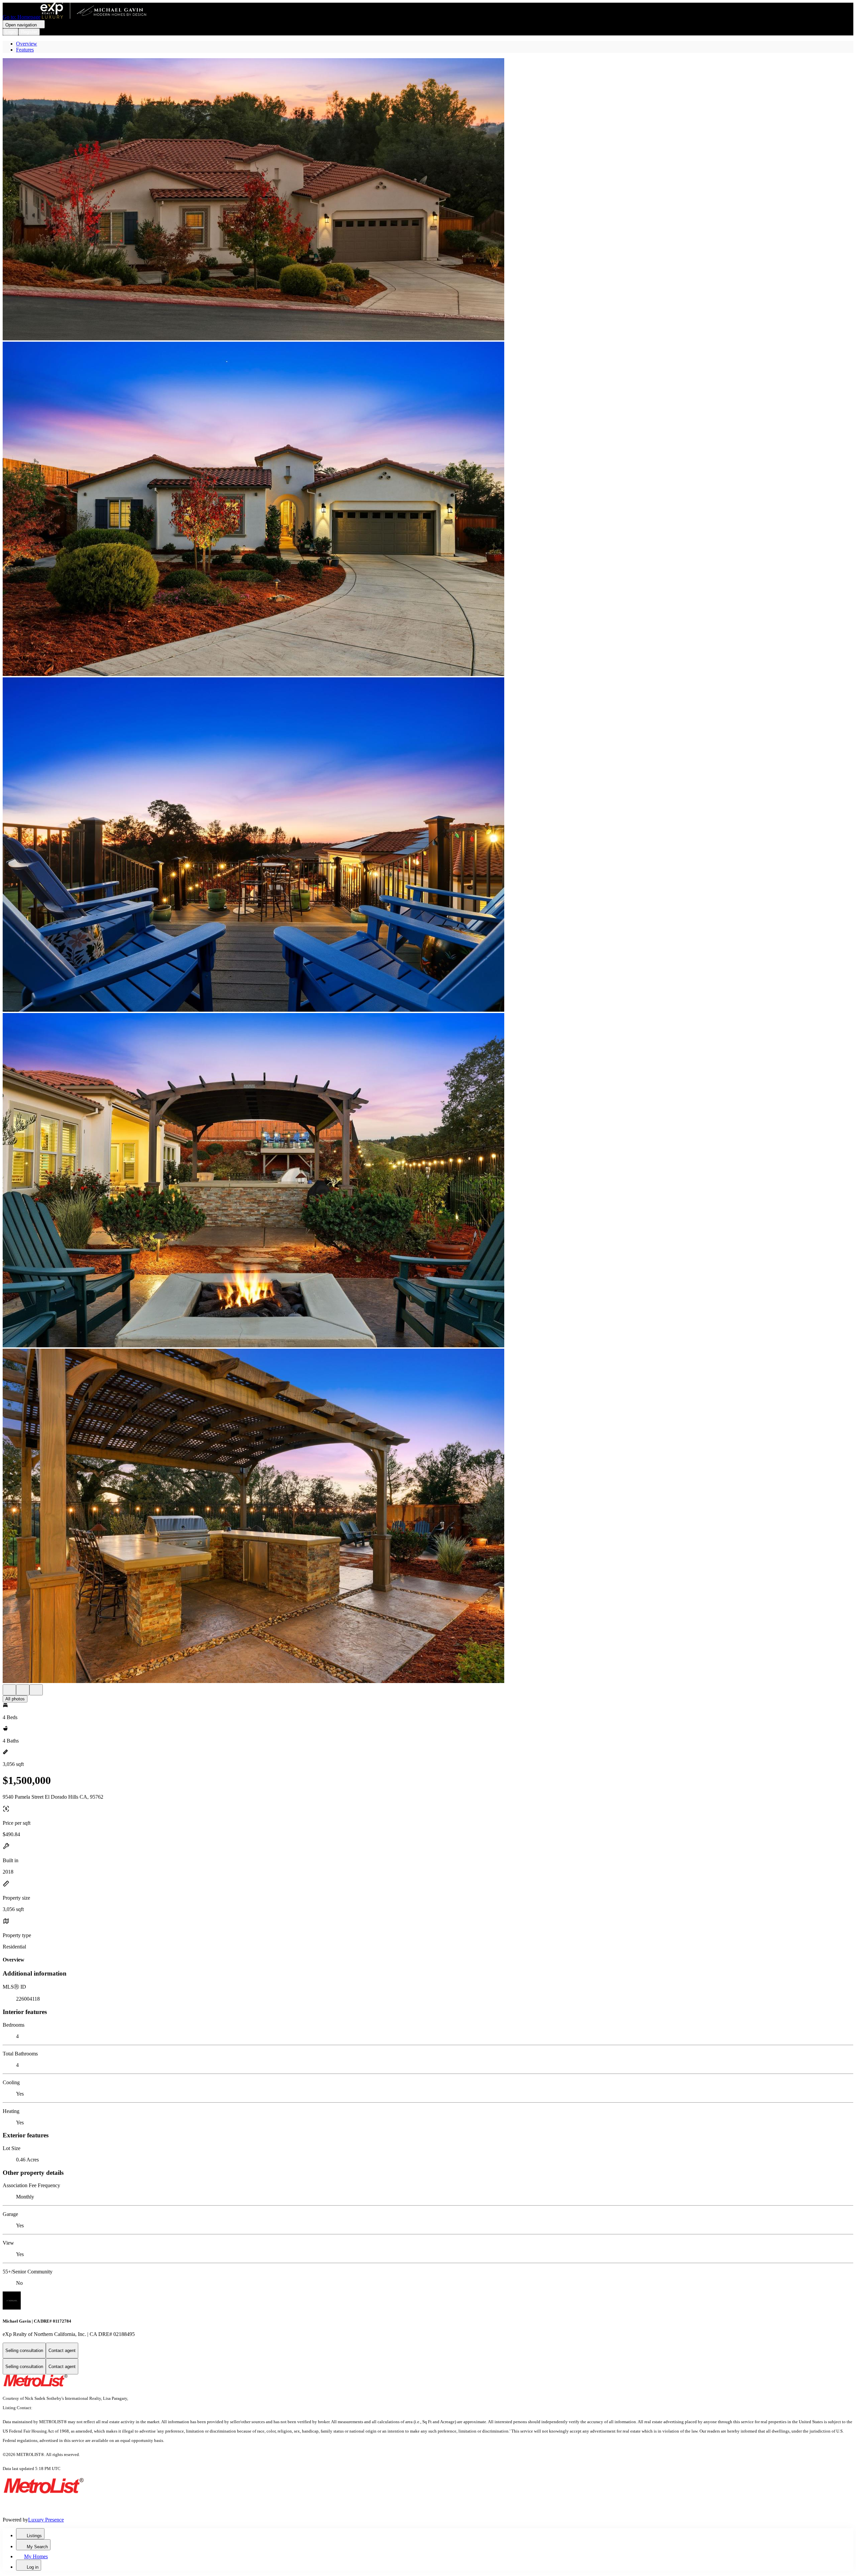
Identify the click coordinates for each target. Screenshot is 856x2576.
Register (29, 32)
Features (25, 50)
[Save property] (23, 1690)
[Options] (9, 1690)
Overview (27, 44)
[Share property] (36, 1690)
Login (11, 32)
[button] (428, 200)
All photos (15, 1699)
